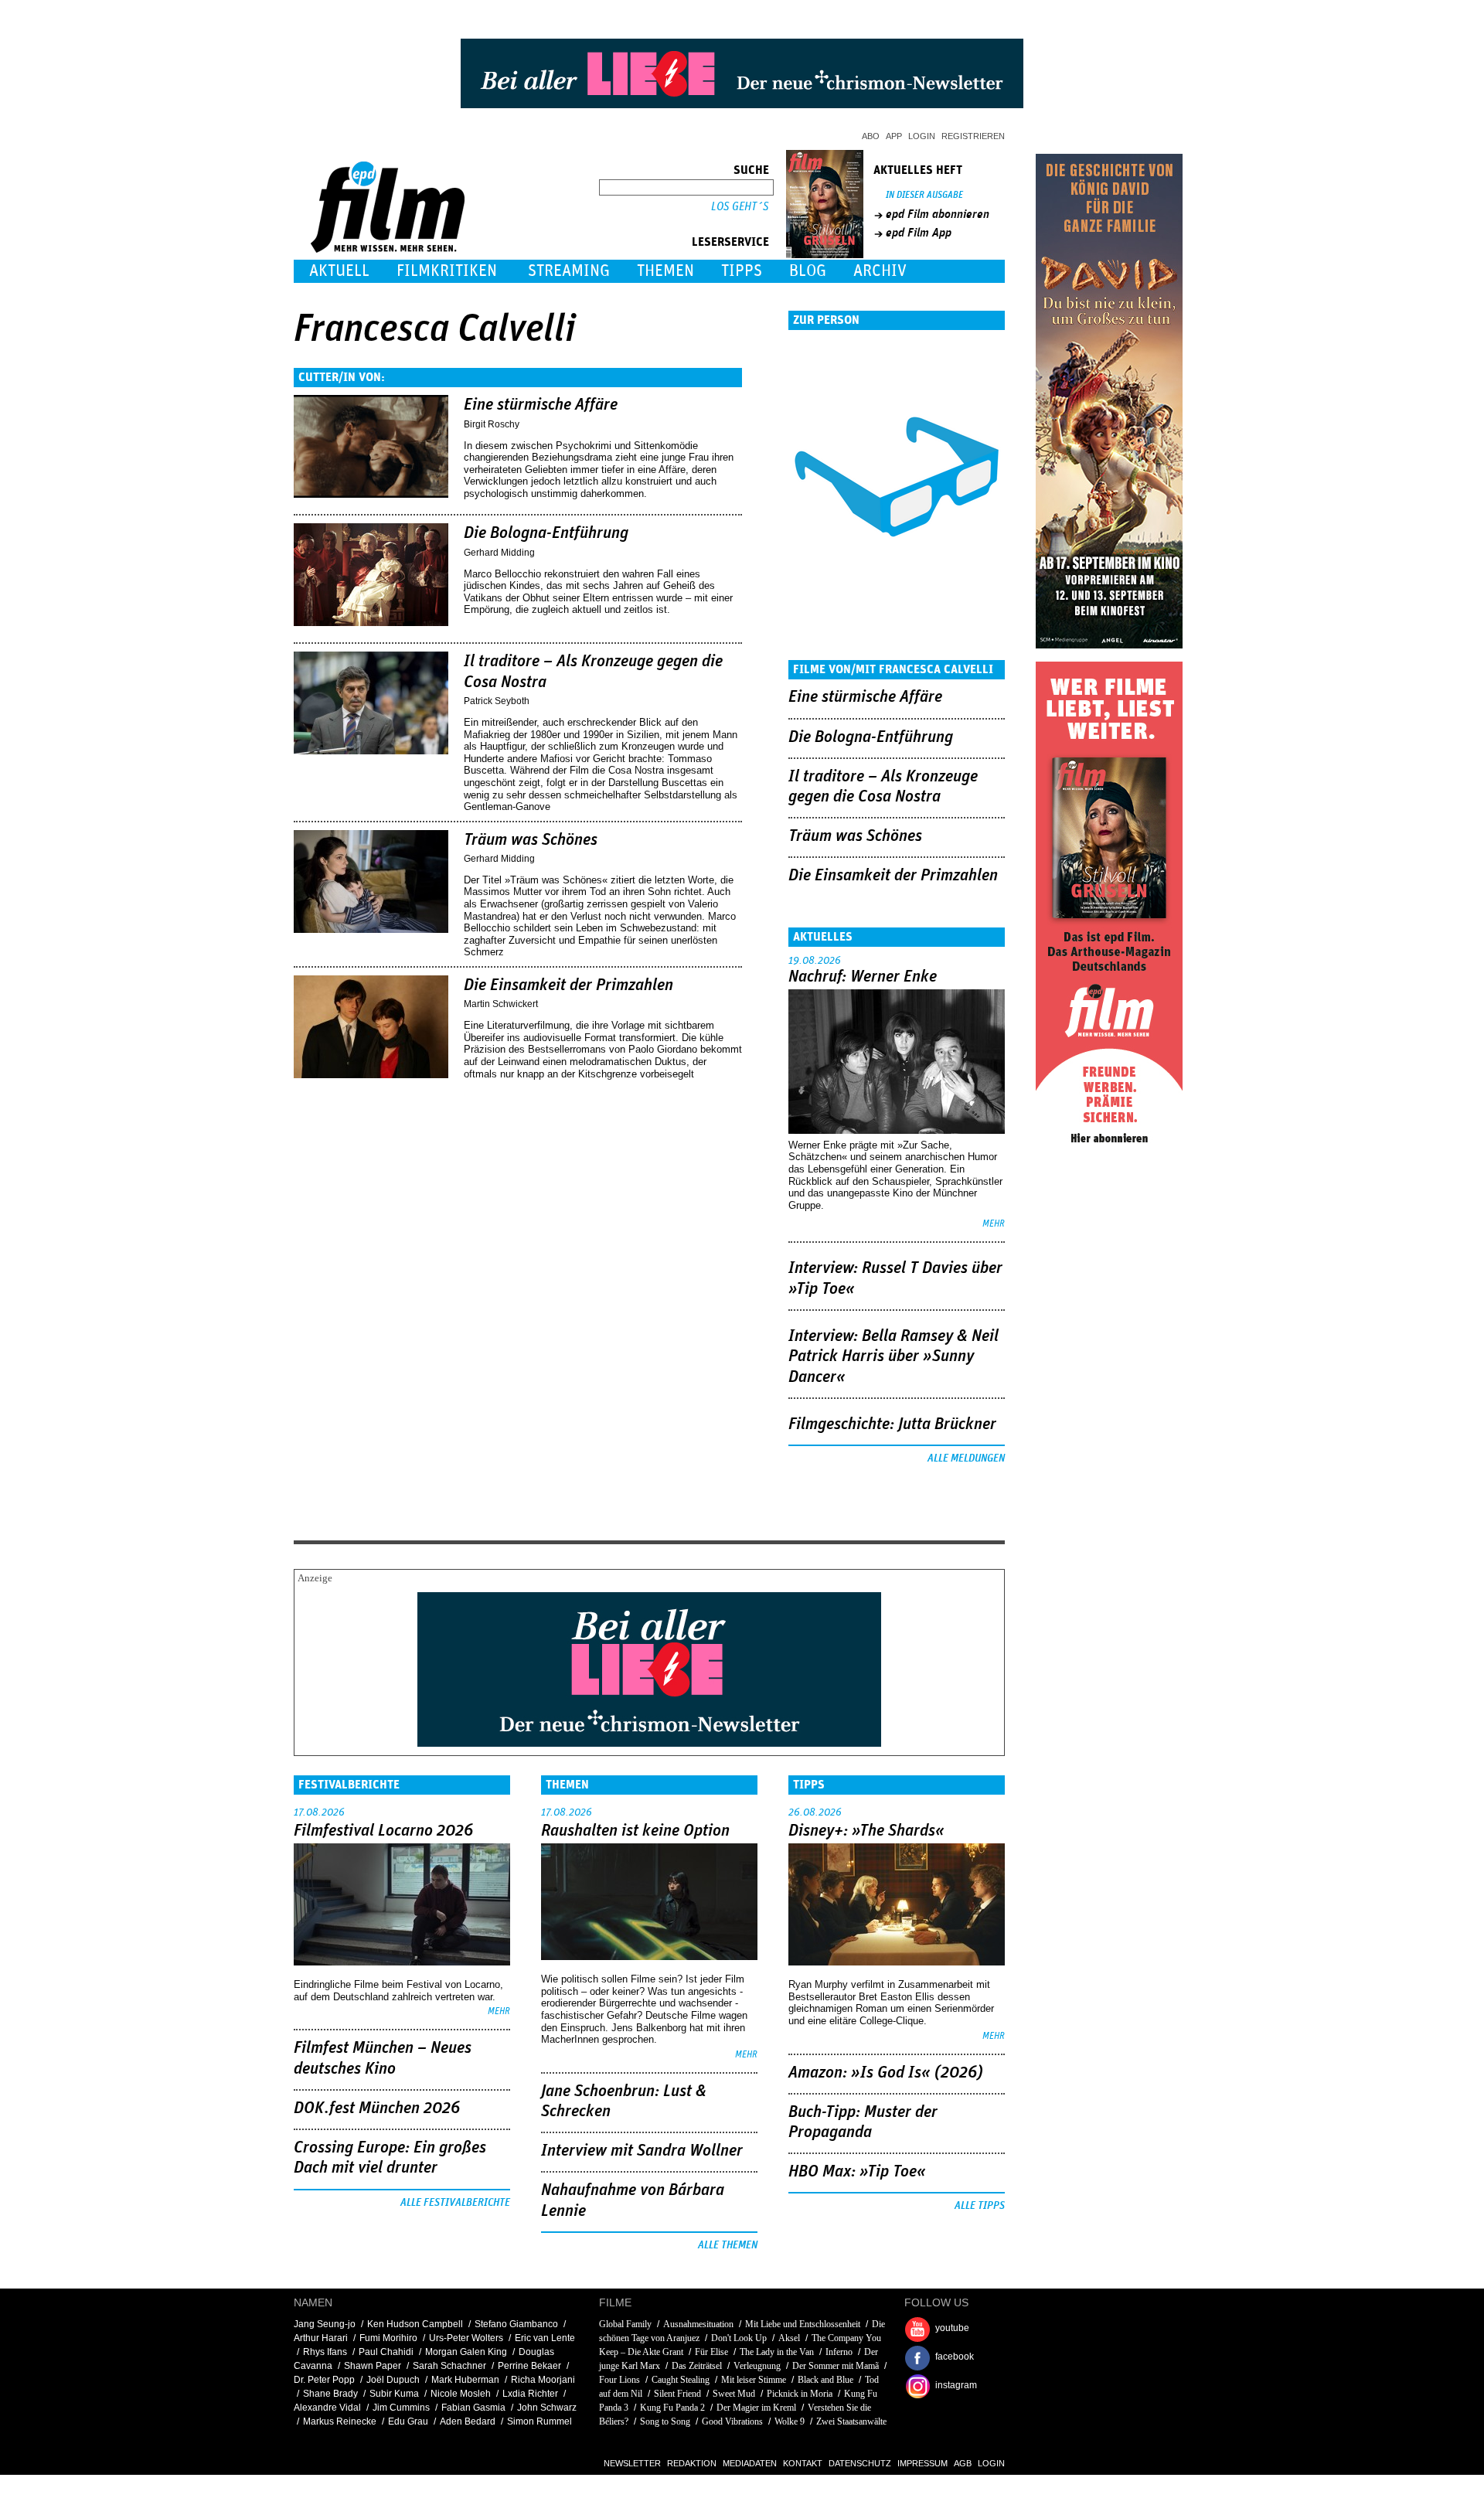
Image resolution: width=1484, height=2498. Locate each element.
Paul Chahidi (386, 2352)
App (894, 136)
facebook (955, 2357)
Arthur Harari (321, 2338)
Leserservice (730, 242)
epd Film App (919, 233)
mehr (994, 1224)
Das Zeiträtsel (697, 2366)
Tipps (742, 271)
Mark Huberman (465, 2380)
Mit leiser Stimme (754, 2380)
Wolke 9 (790, 2421)
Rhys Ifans (325, 2352)
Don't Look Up (739, 2338)
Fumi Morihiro (388, 2338)
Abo (871, 136)
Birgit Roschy (492, 424)
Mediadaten (750, 2463)
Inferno (839, 2352)
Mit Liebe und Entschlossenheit (803, 2324)
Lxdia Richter (530, 2394)
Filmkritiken (447, 271)
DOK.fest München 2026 (377, 2108)
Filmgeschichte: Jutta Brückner (892, 1424)
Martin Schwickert (501, 1004)
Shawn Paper (373, 2366)
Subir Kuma (394, 2394)
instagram (956, 2385)
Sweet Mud (734, 2394)
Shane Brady (330, 2394)
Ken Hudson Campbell (415, 2324)
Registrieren (973, 136)
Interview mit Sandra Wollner (642, 2151)
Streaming (569, 271)
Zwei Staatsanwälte (851, 2421)
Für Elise (711, 2352)
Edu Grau (408, 2421)
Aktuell (339, 271)
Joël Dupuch (393, 2380)
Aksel (789, 2338)
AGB (963, 2463)
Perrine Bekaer (529, 2366)
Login (922, 136)
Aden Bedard (468, 2421)
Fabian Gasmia (473, 2408)
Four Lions (619, 2380)
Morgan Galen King (466, 2352)
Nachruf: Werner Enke (863, 977)
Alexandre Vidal (327, 2408)
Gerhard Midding (499, 553)
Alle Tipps (980, 2206)
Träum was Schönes (531, 840)
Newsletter (632, 2463)
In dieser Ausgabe (924, 195)
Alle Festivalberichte (455, 2203)
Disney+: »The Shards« (866, 1831)
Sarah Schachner (449, 2366)
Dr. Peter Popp (324, 2380)
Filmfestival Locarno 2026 (383, 1831)
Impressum (922, 2463)
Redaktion (692, 2463)
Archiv (880, 271)
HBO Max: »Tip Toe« (857, 2172)
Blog (808, 271)
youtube (952, 2328)
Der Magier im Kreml (756, 2408)
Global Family (625, 2324)
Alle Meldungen (966, 1458)
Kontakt (803, 2463)
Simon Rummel (539, 2421)
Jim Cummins (401, 2408)
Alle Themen (728, 2245)
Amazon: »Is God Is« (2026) (886, 2073)
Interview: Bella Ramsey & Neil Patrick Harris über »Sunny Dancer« (893, 1357)
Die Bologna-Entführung (546, 533)
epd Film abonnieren (938, 214)
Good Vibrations (732, 2421)
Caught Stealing (681, 2380)
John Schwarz (547, 2408)
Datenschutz (860, 2463)
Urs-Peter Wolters (466, 2338)
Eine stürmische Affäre (541, 405)
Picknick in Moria (800, 2394)
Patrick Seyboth (497, 701)
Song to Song (665, 2421)
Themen (665, 271)
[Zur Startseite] (389, 249)
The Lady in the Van (777, 2352)
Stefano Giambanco (516, 2324)
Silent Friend (677, 2394)
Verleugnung (757, 2366)
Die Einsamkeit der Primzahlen (568, 985)
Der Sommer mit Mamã (836, 2366)
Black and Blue (825, 2380)
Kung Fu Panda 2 (672, 2408)
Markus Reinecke (340, 2421)
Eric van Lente (545, 2338)
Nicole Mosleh (461, 2394)
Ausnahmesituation (698, 2324)
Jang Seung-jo (325, 2324)
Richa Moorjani (543, 2380)
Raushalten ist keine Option (635, 1831)
